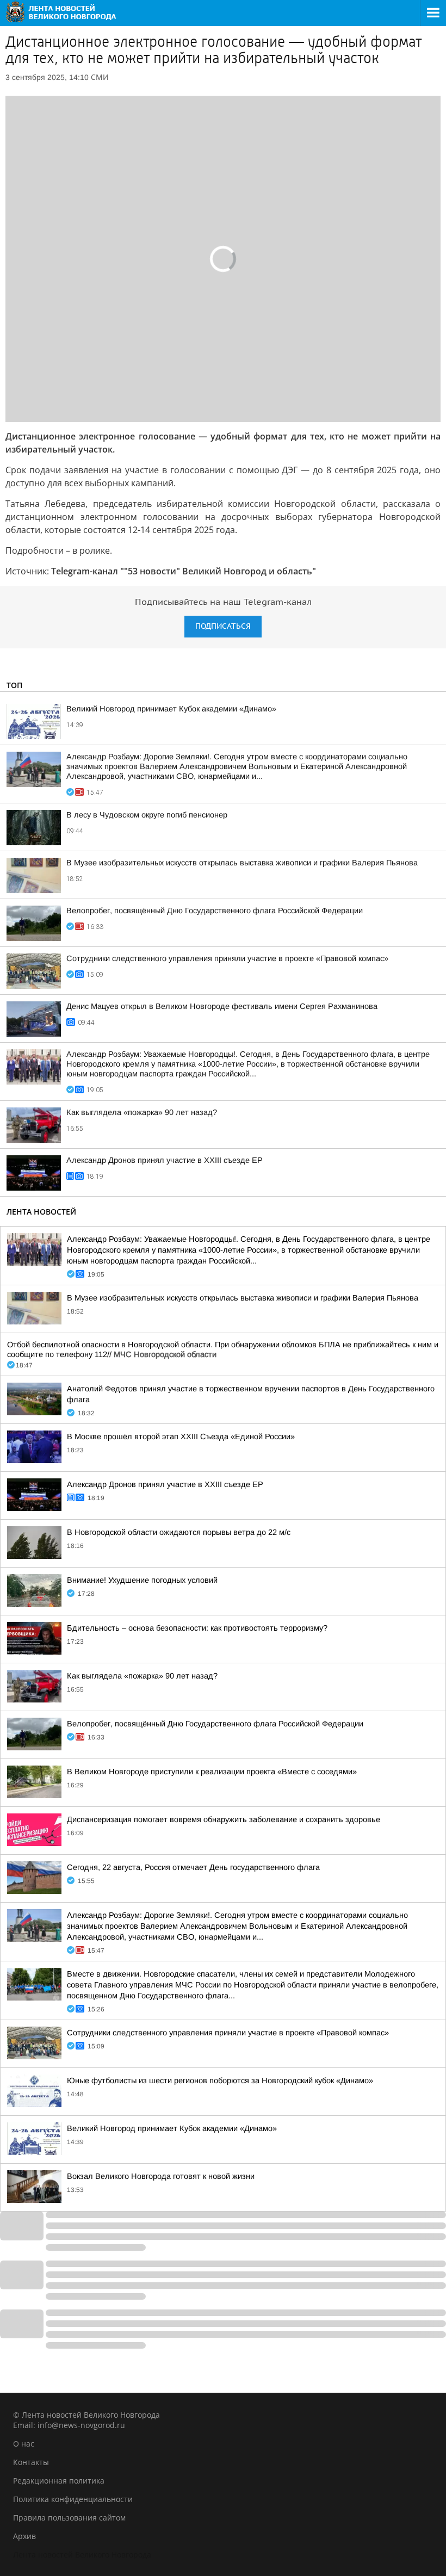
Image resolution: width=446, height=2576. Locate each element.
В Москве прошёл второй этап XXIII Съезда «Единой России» (181, 1436)
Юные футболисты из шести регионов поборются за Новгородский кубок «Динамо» (220, 2080)
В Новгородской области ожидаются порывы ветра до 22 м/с (179, 1532)
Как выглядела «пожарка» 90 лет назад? (142, 1112)
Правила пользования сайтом (69, 2518)
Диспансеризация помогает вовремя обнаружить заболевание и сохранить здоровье (224, 1819)
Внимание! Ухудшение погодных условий (142, 1580)
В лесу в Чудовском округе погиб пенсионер (147, 815)
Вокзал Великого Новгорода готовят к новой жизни (161, 2176)
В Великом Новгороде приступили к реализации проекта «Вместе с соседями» (212, 1772)
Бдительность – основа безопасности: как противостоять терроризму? (197, 1628)
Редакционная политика (59, 2481)
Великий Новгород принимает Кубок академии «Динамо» (171, 709)
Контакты (31, 2462)
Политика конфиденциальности (73, 2499)
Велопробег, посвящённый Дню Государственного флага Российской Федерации (215, 911)
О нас (24, 2444)
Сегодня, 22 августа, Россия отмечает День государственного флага (193, 1867)
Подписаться (223, 626)
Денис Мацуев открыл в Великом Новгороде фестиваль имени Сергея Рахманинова (222, 1006)
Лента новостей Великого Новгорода (82, 2555)
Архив (24, 2536)
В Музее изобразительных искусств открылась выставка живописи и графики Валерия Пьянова (242, 863)
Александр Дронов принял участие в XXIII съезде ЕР (165, 1160)
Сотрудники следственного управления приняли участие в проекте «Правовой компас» (227, 958)
